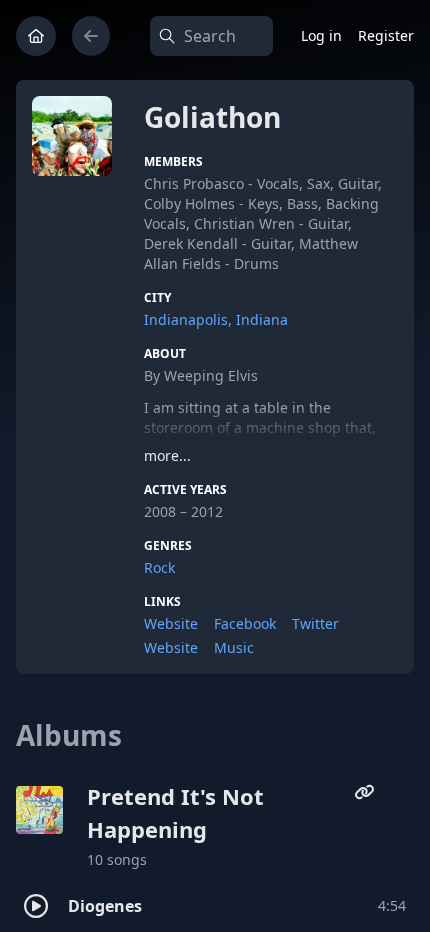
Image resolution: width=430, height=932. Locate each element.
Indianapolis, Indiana (216, 319)
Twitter (315, 623)
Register (386, 35)
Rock (159, 567)
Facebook (245, 623)
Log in (321, 35)
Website (171, 623)
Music (234, 647)
